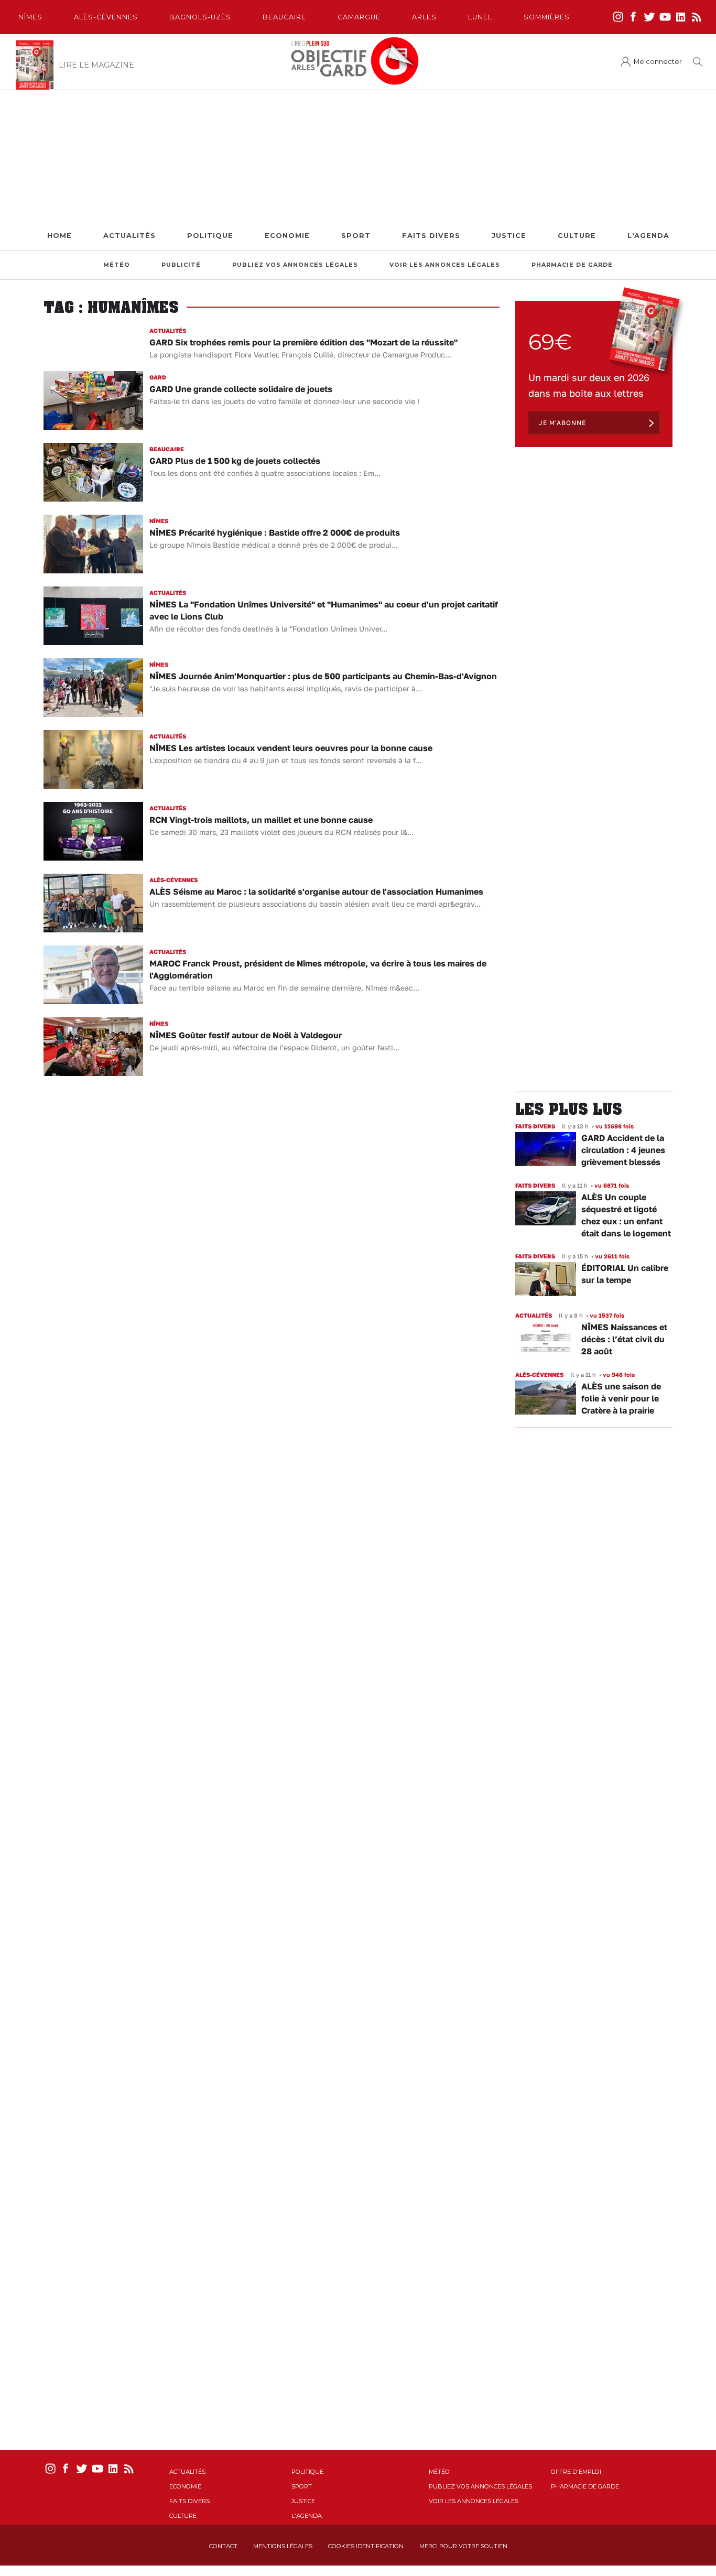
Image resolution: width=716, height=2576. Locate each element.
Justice (509, 236)
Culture (577, 236)
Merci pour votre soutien (463, 2546)
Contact (223, 2546)
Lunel (480, 17)
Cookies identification (366, 2546)
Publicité (181, 265)
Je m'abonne (562, 423)
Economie (287, 236)
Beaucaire (284, 17)
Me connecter (658, 62)
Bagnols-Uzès (200, 17)
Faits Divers (431, 236)
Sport (356, 236)
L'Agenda (648, 236)
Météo (117, 265)
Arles (424, 17)
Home (59, 236)
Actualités (129, 236)
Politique (210, 236)
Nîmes (30, 17)
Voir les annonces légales (445, 265)
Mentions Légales (283, 2546)
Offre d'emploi (576, 2472)
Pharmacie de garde (572, 265)
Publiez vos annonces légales (295, 265)
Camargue (359, 17)
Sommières (547, 17)
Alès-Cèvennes (106, 17)
